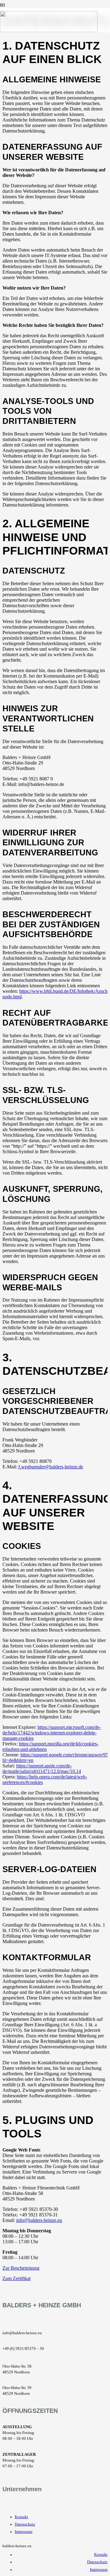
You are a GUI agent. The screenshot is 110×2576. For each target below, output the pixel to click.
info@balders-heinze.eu (39, 2220)
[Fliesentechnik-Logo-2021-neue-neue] (49, 30)
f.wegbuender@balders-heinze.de (51, 1467)
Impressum (24, 2532)
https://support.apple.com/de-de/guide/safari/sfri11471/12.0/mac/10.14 (42, 1768)
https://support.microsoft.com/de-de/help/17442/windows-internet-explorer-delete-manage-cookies (52, 1733)
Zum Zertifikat (16, 2278)
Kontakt (21, 2517)
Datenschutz (25, 2524)
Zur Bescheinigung (21, 2268)
